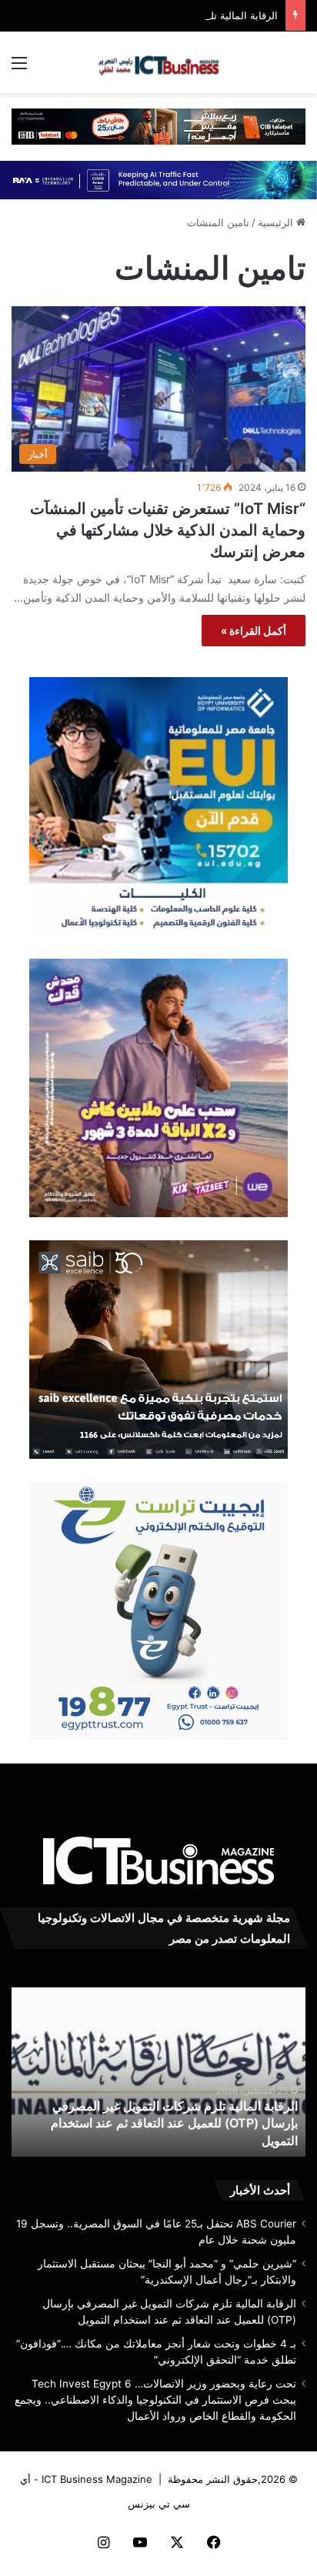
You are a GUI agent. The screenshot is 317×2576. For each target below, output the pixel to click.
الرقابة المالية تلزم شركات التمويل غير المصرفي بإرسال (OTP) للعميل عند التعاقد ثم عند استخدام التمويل (174, 2123)
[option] (158, 2072)
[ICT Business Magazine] (158, 62)
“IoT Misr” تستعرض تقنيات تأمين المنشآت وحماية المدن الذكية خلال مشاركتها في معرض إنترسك (168, 530)
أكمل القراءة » (254, 631)
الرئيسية (277, 222)
